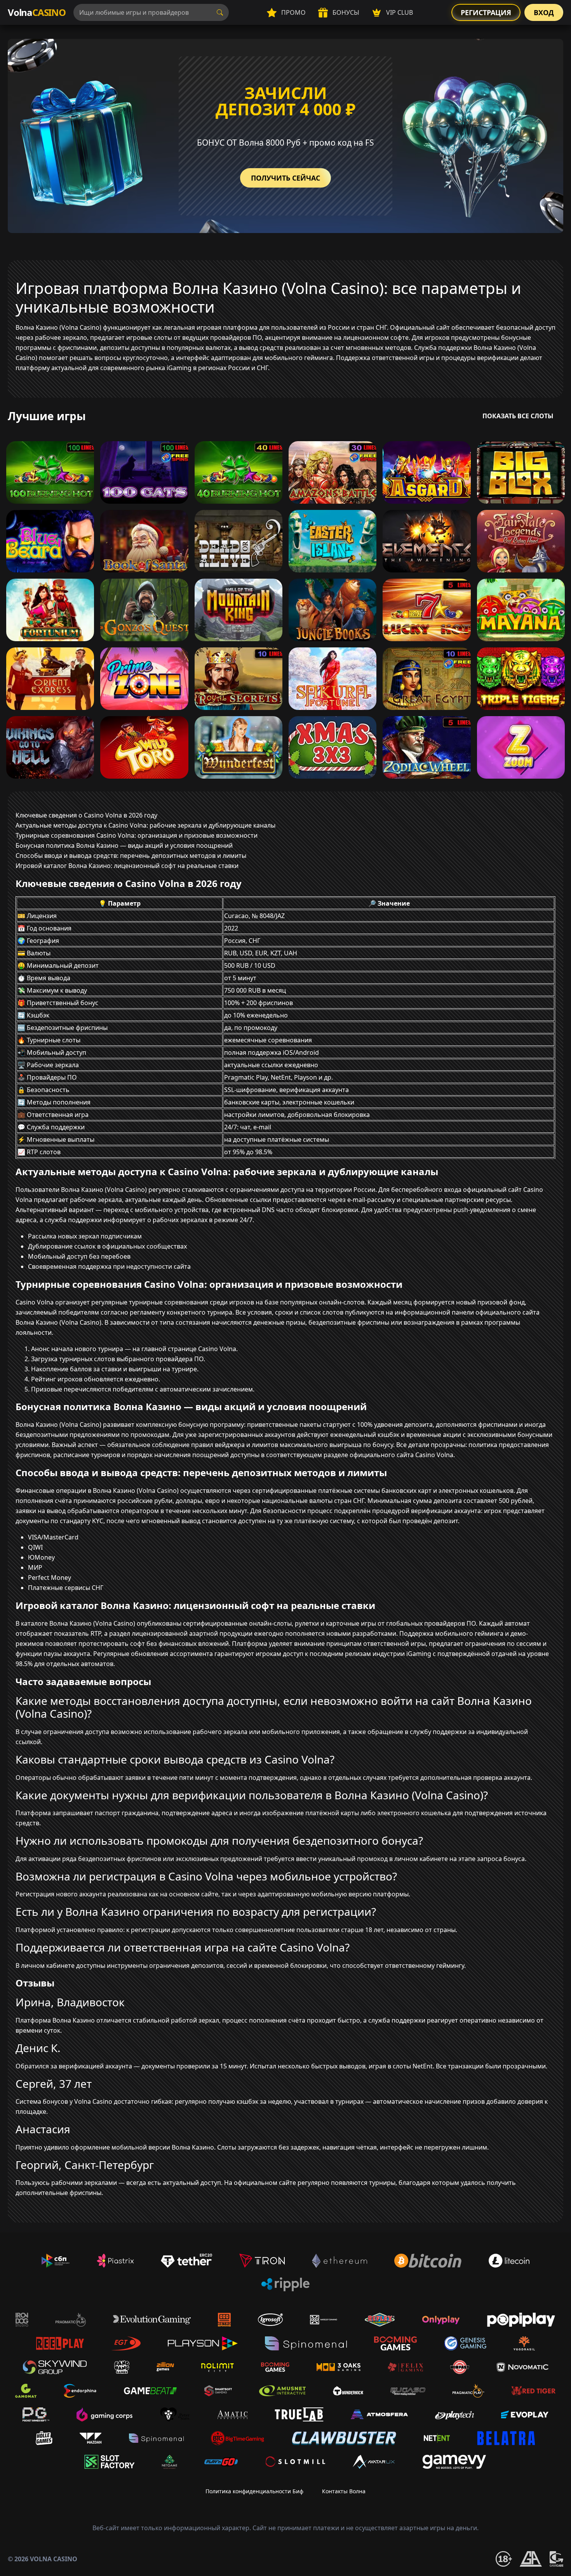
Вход (544, 12)
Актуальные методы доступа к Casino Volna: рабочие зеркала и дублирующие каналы (145, 825)
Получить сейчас (285, 178)
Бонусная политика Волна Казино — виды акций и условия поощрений (124, 845)
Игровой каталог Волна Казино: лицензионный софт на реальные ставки (127, 866)
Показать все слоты (518, 416)
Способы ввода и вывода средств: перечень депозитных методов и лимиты (131, 856)
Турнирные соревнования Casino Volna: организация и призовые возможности (137, 835)
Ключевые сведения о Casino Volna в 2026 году (86, 815)
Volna (37, 12)
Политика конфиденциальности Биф (254, 2491)
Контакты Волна (344, 2491)
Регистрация (486, 12)
